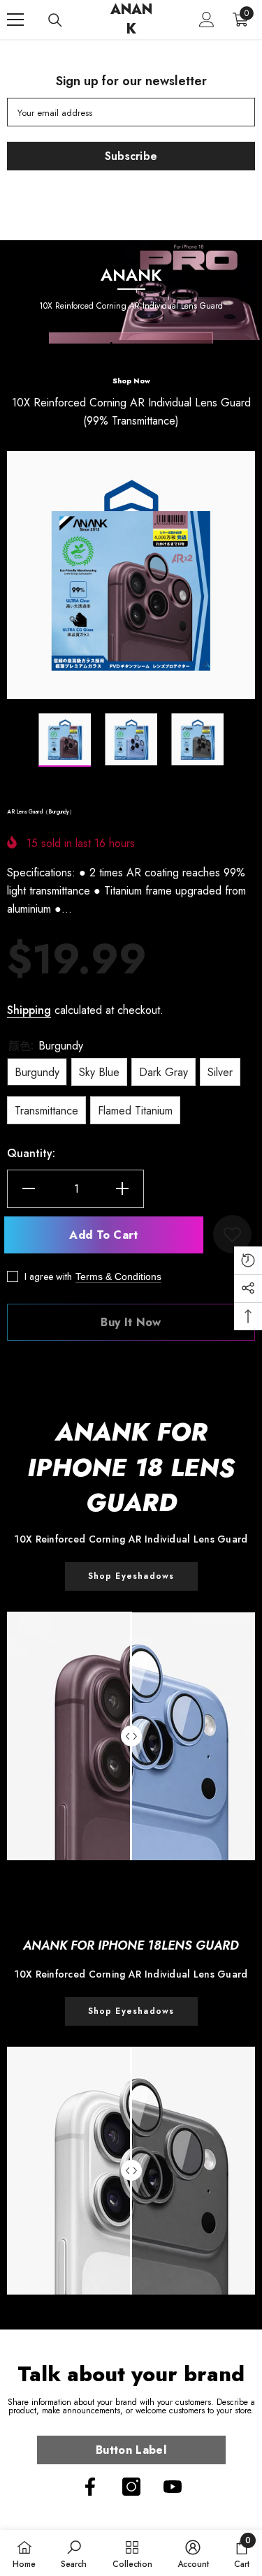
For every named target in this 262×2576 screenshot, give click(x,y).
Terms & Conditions (118, 1276)
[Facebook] (90, 2487)
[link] (131, 2011)
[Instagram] (131, 2487)
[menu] (15, 20)
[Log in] (207, 20)
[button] (11, 740)
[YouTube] (173, 2487)
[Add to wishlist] (232, 1234)
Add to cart (109, 1235)
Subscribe (131, 156)
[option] (131, 575)
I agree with (48, 1276)
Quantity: (31, 1153)
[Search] (55, 20)
